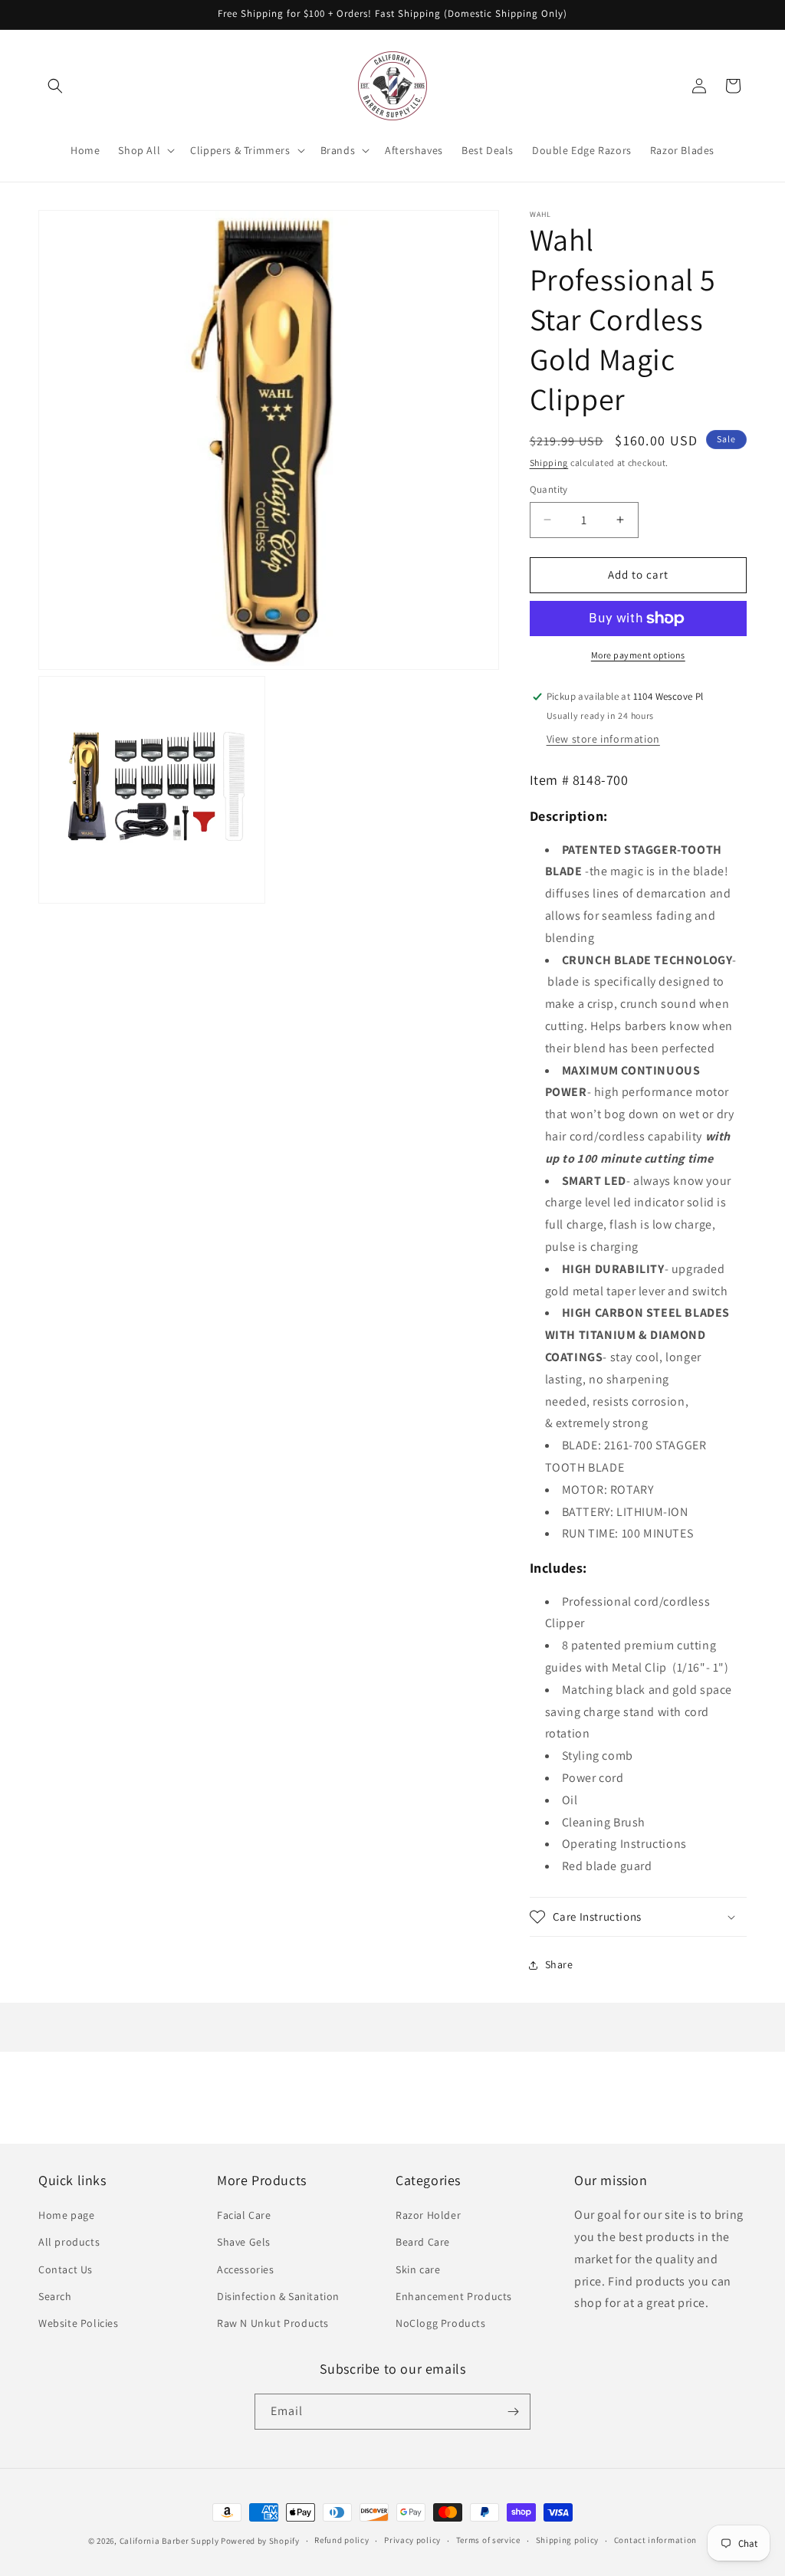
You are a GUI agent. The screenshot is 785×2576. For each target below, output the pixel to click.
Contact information (655, 2540)
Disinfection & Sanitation (278, 2296)
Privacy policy (412, 2540)
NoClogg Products (441, 2323)
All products (69, 2242)
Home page (66, 2215)
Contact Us (66, 2269)
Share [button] (559, 1964)
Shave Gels (244, 2242)
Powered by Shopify (260, 2541)
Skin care (418, 2269)
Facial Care (244, 2215)
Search (55, 2296)
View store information (603, 739)
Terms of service (488, 2540)
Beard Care (423, 2242)
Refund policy (342, 2540)
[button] (55, 86)
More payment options (638, 655)
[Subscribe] (513, 2412)
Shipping (549, 463)
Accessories (246, 2269)
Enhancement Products (454, 2296)
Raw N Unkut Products (273, 2323)
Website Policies (79, 2323)
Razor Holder (428, 2215)
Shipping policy (568, 2540)
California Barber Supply (169, 2541)
